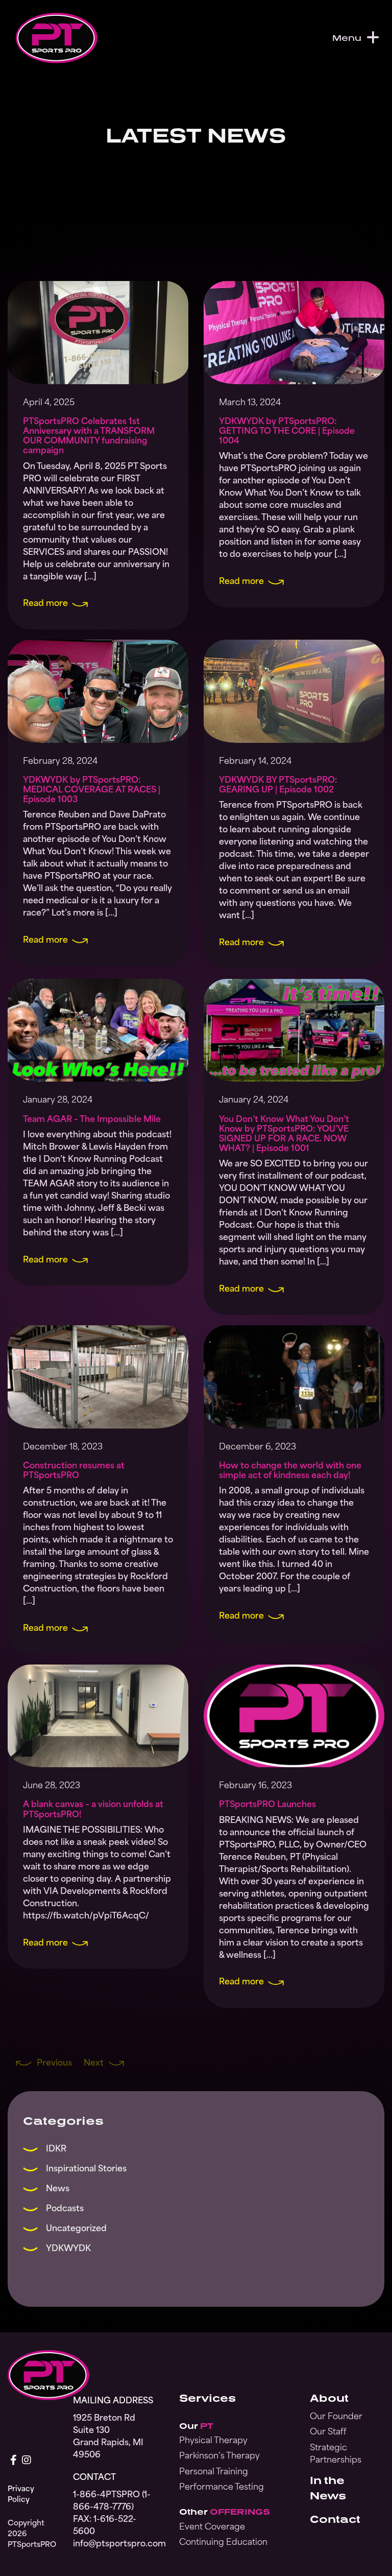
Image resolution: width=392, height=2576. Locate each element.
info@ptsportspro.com (114, 2544)
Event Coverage (212, 2527)
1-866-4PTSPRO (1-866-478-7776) (112, 2501)
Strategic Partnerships (336, 2454)
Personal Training (214, 2472)
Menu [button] (347, 38)
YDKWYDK (68, 2249)
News (58, 2189)
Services (207, 2398)
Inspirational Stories (86, 2169)
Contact (335, 2519)
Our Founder (336, 2417)
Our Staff (328, 2432)
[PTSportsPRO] (57, 38)
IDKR (56, 2149)
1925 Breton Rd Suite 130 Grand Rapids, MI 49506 (108, 2437)
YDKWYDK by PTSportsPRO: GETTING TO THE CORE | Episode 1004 (287, 432)
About (329, 2398)
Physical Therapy (213, 2441)
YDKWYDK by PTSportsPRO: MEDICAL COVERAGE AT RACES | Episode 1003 (92, 790)
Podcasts (65, 2209)
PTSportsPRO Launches (267, 1805)
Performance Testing (222, 2488)
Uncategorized (76, 2229)
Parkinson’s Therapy (219, 2456)
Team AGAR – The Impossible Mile (92, 1120)
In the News (328, 2488)
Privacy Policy (21, 2495)
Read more (45, 604)
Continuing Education (223, 2543)
